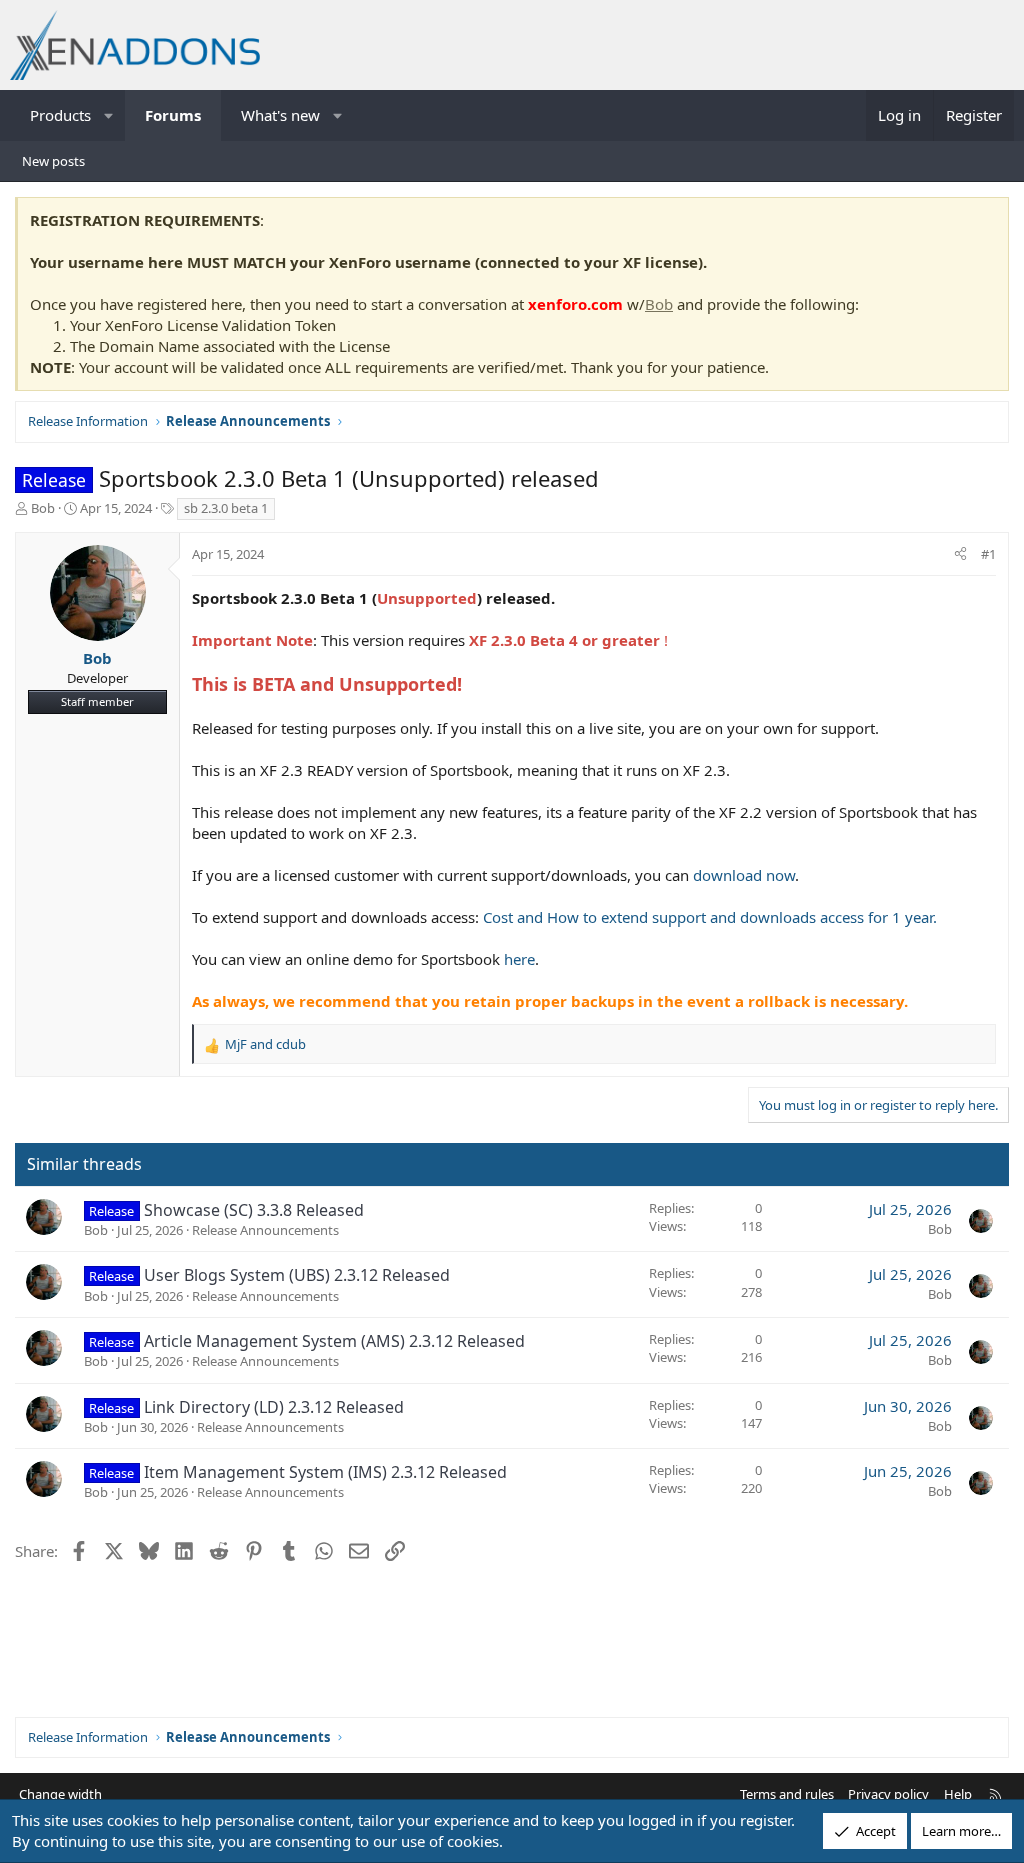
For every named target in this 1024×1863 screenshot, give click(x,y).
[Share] (960, 554)
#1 (988, 554)
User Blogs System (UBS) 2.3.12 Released (297, 1275)
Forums (173, 115)
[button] (109, 115)
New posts (53, 161)
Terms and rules (787, 1794)
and (265, 1044)
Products (60, 115)
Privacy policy (888, 1794)
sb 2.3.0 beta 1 (226, 508)
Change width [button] (60, 1794)
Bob (659, 304)
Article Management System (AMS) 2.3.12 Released (334, 1341)
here (519, 959)
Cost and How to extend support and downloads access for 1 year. (710, 917)
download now (744, 875)
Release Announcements (265, 1230)
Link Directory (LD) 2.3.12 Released (274, 1407)
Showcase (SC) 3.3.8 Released (254, 1210)
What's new (280, 115)
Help (958, 1794)
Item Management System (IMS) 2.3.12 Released (325, 1472)
